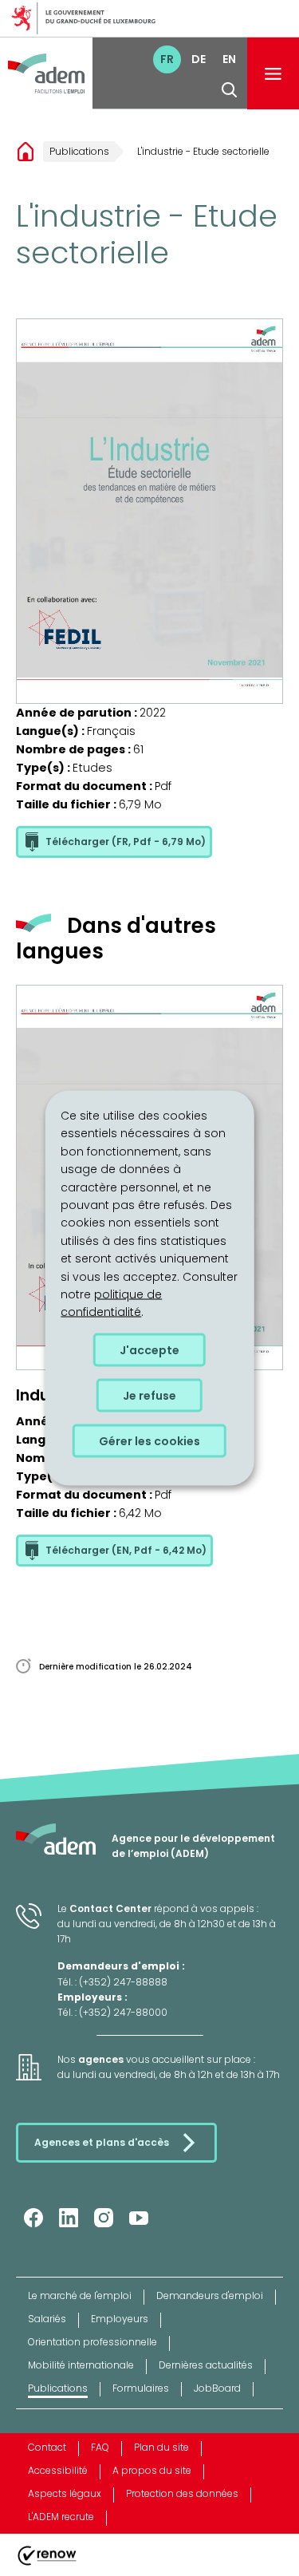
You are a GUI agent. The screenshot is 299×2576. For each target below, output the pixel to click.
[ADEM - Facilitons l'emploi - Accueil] (46, 73)
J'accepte (149, 1349)
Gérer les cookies (149, 1440)
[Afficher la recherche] (229, 90)
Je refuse (149, 1395)
